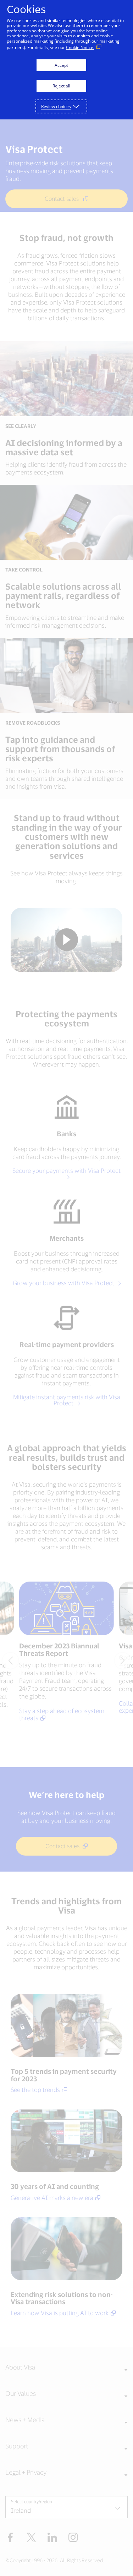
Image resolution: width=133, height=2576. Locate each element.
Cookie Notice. (80, 47)
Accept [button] (61, 65)
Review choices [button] (56, 106)
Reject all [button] (61, 86)
